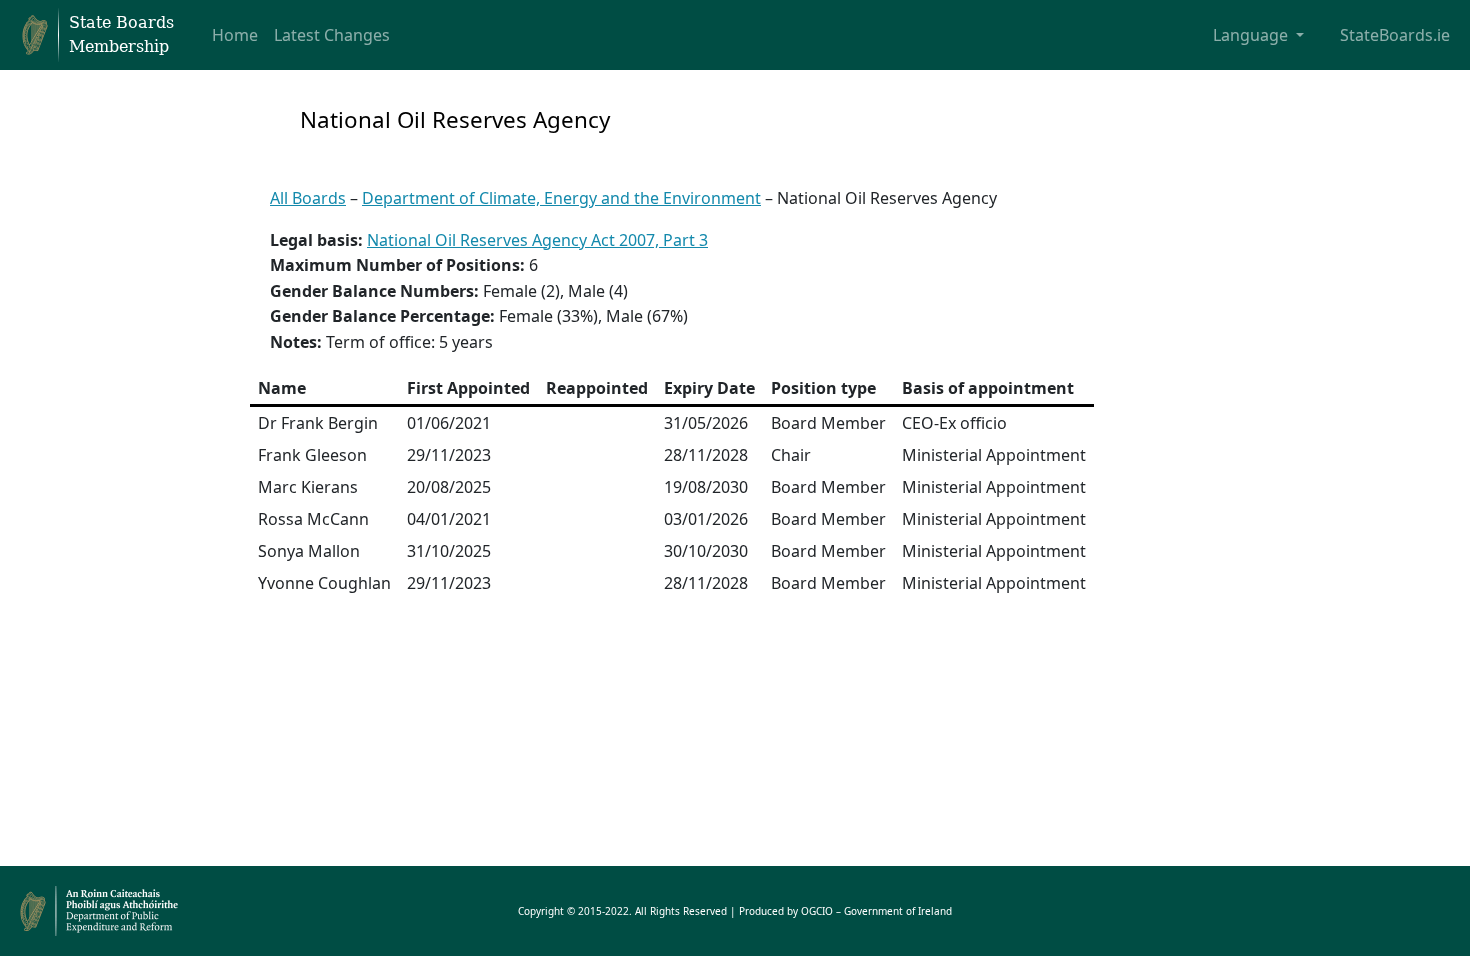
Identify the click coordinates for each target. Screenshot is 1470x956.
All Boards (308, 198)
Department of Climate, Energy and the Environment (561, 198)
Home (235, 35)
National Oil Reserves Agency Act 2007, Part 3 (537, 240)
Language (1252, 35)
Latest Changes (332, 35)
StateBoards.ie (1395, 35)
